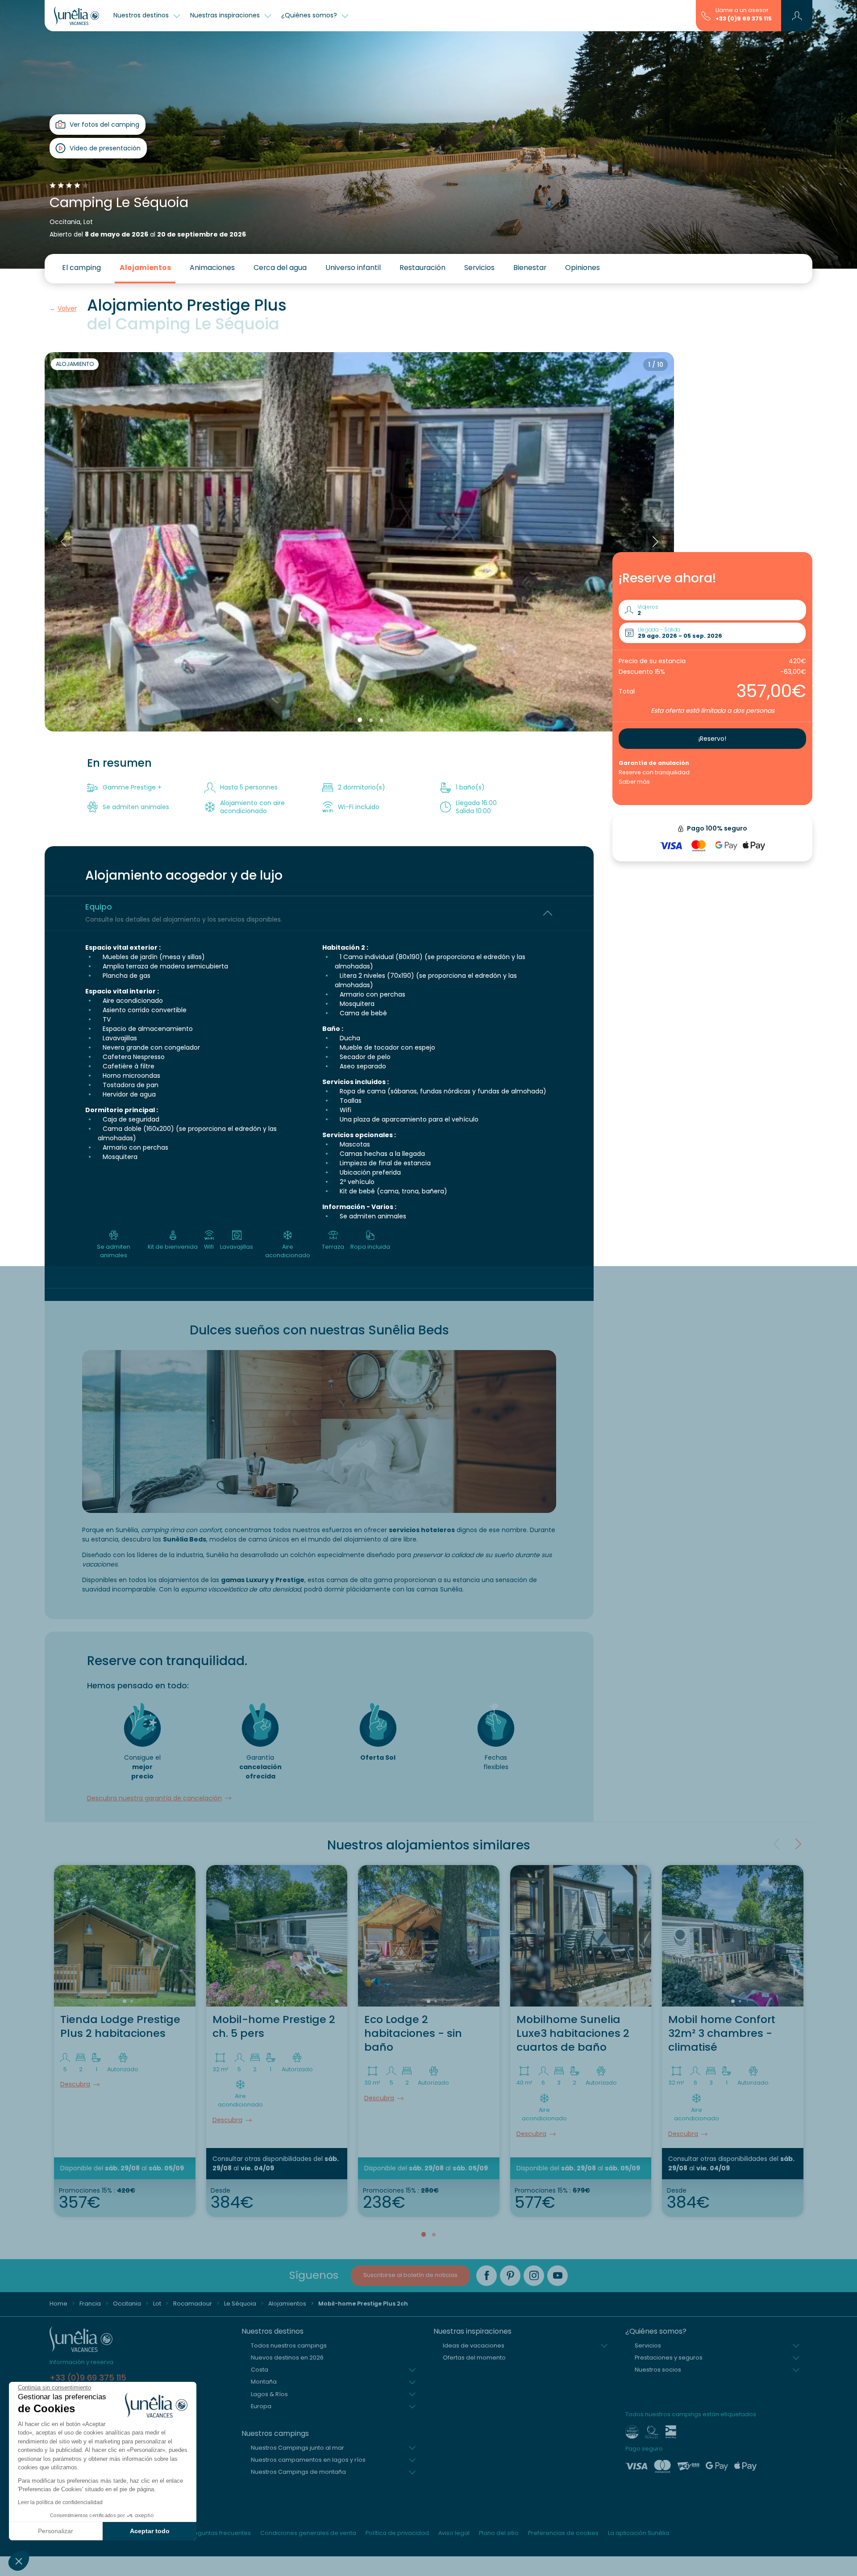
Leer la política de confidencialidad (60, 2502)
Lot (157, 2304)
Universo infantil (353, 268)
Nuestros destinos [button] (142, 15)
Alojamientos (145, 268)
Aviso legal (454, 2533)
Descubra (75, 2084)
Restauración (422, 268)
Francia (90, 2304)
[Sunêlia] (77, 16)
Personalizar (56, 2531)
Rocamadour (193, 2304)
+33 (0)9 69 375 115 (744, 19)
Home (58, 2304)
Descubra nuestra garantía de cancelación (154, 1798)
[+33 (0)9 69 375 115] (706, 15)
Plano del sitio (499, 2533)
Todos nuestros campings (289, 2345)
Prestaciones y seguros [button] (669, 2358)
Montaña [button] (264, 2382)
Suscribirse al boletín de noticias (410, 2275)
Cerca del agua (280, 268)
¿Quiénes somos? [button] (310, 15)
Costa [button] (260, 2370)
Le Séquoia (240, 2304)
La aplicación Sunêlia (639, 2533)
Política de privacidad (397, 2533)
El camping (81, 268)
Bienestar (530, 268)
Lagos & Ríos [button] (269, 2394)
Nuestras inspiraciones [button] (226, 15)
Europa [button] (261, 2406)
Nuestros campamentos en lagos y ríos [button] (308, 2460)
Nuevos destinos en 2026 (287, 2358)
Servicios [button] (648, 2345)
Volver (67, 308)
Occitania (127, 2304)
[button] (19, 2561)
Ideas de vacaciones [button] (474, 2345)
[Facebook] (487, 2276)
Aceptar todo (150, 2531)
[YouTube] (557, 2276)
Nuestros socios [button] (658, 2370)
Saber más (634, 782)
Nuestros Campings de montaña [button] (298, 2472)
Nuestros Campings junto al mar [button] (297, 2448)
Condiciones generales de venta (308, 2533)
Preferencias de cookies (563, 2533)
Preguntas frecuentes (220, 2533)
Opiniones (582, 268)
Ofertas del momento (474, 2358)
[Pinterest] (510, 2276)
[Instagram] (534, 2276)
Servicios (479, 268)
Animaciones (212, 268)
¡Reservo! (712, 739)
